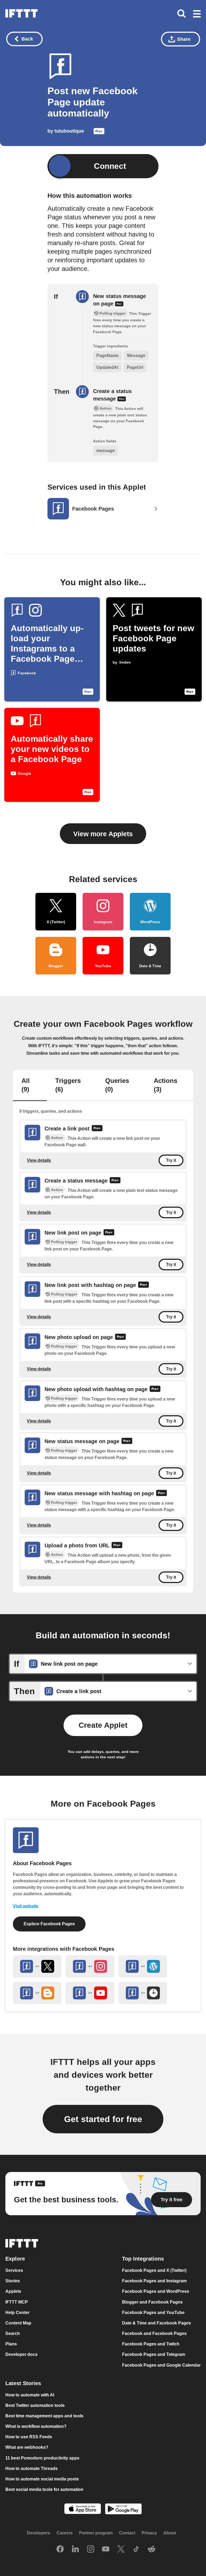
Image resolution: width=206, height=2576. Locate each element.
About (170, 2533)
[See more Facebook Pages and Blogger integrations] (37, 1993)
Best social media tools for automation (44, 2489)
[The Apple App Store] (83, 2509)
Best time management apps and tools (44, 2416)
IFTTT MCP (17, 2302)
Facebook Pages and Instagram (154, 2281)
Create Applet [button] (103, 1725)
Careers (65, 2533)
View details (39, 1160)
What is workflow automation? (36, 2426)
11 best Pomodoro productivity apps (42, 2458)
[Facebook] (60, 2550)
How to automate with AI (30, 2395)
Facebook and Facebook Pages (154, 2333)
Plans (11, 2344)
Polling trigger (64, 1242)
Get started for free (103, 2119)
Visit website (26, 1906)
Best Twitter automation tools (35, 2405)
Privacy (149, 2533)
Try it (171, 1160)
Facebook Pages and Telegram (154, 2355)
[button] (197, 14)
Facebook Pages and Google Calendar (161, 2365)
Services (14, 2270)
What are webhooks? (27, 2448)
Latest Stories (23, 2383)
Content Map (18, 2323)
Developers (38, 2533)
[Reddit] (152, 2550)
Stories (13, 2281)
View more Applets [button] (103, 834)
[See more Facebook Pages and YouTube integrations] (90, 1993)
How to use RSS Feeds (29, 2437)
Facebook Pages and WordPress (156, 2292)
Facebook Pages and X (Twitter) (154, 2270)
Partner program (96, 2533)
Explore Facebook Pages (49, 1924)
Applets (13, 2292)
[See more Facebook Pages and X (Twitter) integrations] (37, 1966)
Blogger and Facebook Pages (152, 2302)
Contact (127, 2533)
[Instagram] (91, 2550)
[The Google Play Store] (123, 2510)
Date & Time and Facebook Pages (157, 2323)
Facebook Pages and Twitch (151, 2344)
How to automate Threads (32, 2468)
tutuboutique (69, 131)
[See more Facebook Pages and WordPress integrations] (143, 1966)
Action (57, 1138)
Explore (15, 2259)
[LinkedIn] (75, 2550)
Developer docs (21, 2355)
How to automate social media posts (42, 2479)
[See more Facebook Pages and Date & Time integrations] (143, 1993)
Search (13, 2333)
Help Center (17, 2313)
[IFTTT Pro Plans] (99, 133)
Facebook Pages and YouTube (153, 2313)
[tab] (30, 1086)
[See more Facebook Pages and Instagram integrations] (90, 1966)
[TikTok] (136, 2550)
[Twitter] (121, 2550)
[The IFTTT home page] (21, 13)
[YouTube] (106, 2550)
